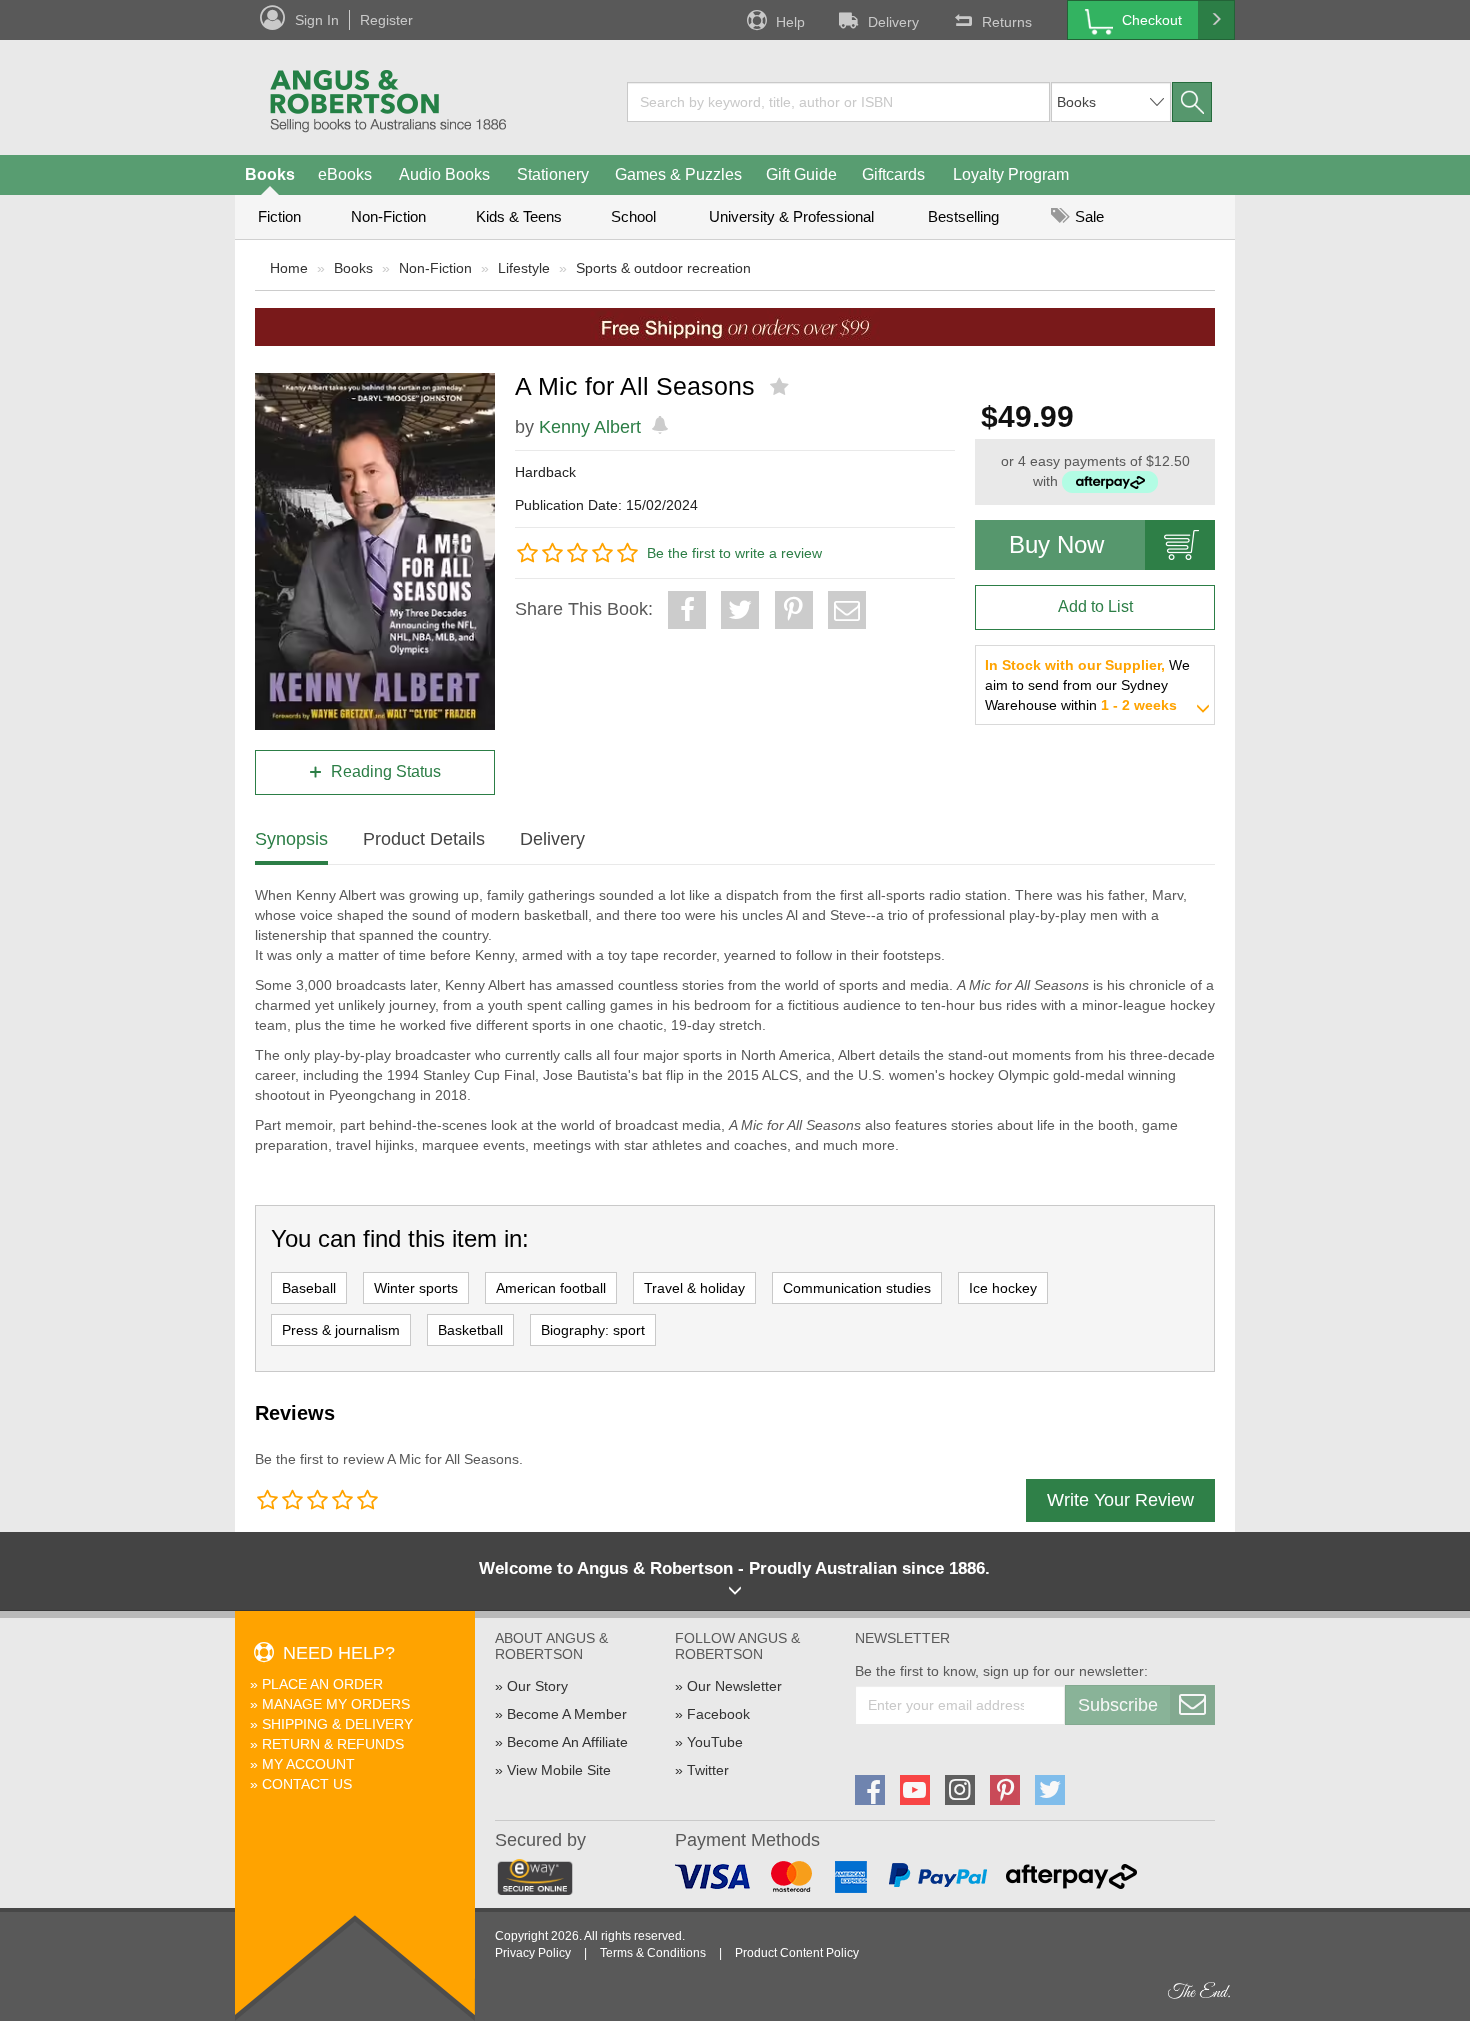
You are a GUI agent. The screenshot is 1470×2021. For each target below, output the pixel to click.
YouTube (715, 1742)
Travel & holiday (694, 1288)
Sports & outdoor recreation (663, 268)
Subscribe (1118, 1705)
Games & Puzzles (678, 174)
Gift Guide (801, 174)
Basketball (470, 1330)
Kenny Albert (590, 427)
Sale (1087, 216)
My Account (308, 1764)
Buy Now (1056, 544)
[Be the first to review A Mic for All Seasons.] (781, 387)
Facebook (718, 1714)
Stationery (553, 174)
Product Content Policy (797, 1953)
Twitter (708, 1770)
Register (386, 20)
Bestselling (963, 216)
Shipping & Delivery (337, 1724)
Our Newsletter (734, 1686)
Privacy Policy (533, 1953)
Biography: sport (593, 1330)
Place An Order (322, 1684)
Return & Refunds (333, 1744)
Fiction (279, 216)
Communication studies (857, 1288)
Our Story (537, 1686)
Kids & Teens (519, 216)
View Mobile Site (559, 1770)
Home (289, 268)
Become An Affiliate (567, 1742)
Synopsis (291, 839)
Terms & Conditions (653, 1953)
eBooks (345, 174)
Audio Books (444, 174)
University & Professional (791, 216)
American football (551, 1288)
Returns (1007, 22)
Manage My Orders (336, 1704)
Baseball (309, 1288)
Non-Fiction (388, 216)
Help (790, 22)
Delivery (893, 22)
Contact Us (307, 1784)
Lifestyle (524, 268)
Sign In (317, 20)
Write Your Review (1120, 1500)
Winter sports (416, 1288)
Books (270, 174)
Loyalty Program (1011, 174)
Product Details (424, 839)
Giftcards (893, 174)
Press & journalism (341, 1330)
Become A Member (567, 1714)
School (633, 216)
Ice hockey (1003, 1288)
